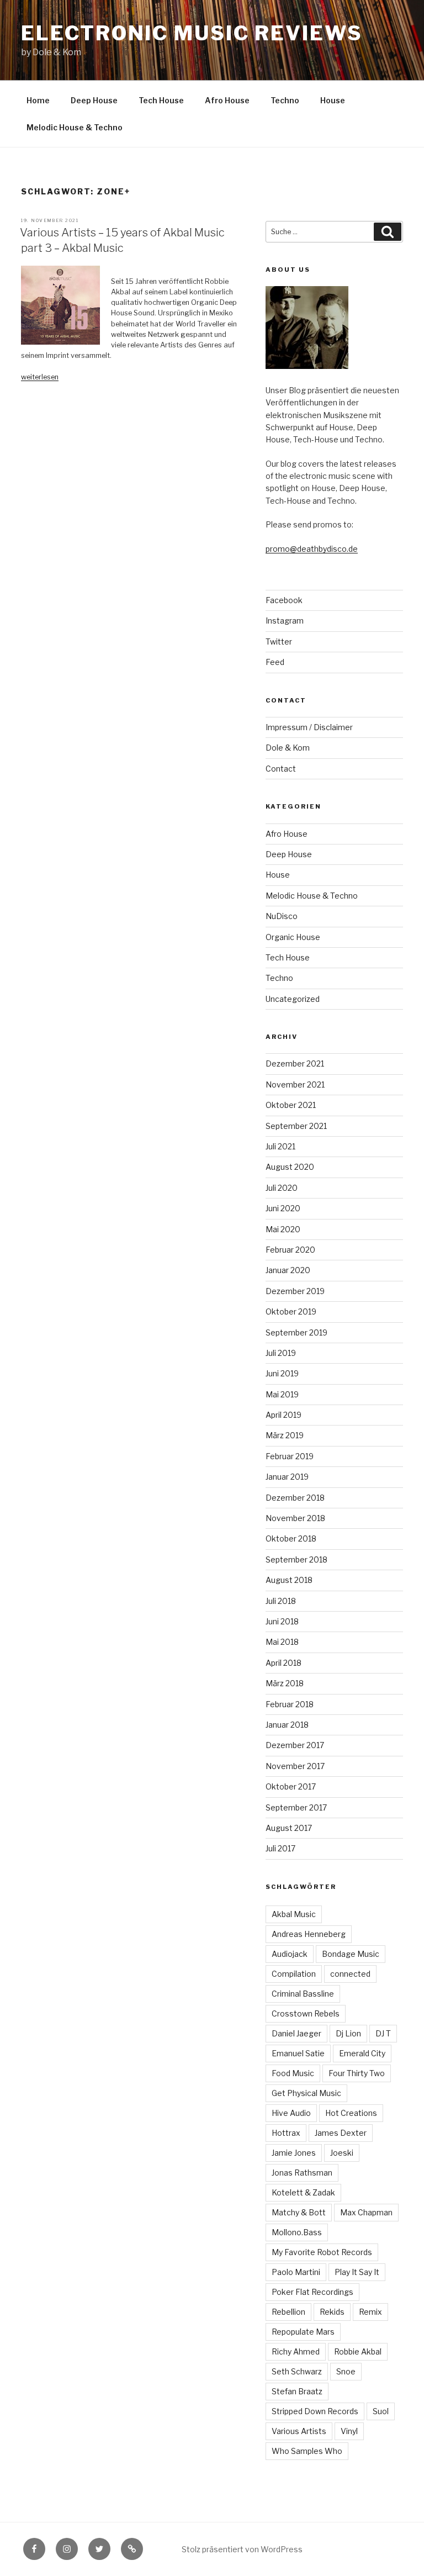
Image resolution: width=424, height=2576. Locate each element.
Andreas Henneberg (309, 1934)
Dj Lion (348, 2033)
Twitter (279, 642)
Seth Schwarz (297, 2371)
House (333, 100)
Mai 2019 (282, 1394)
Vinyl (349, 2431)
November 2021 (295, 1084)
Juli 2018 (281, 1601)
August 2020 (290, 1167)
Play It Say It (357, 2272)
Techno (285, 100)
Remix (370, 2312)
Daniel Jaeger (296, 2033)
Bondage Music (351, 1954)
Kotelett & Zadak (303, 2192)
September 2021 (296, 1126)
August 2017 (289, 1828)
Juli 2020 (282, 1188)
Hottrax (286, 2133)
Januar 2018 (287, 1725)
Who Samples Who (307, 2451)
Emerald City (362, 2053)
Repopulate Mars (303, 2332)
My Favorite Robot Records (322, 2252)
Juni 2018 (282, 1621)
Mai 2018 (282, 1642)
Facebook (284, 600)
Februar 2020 (290, 1250)
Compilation (294, 1974)
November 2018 (295, 1518)
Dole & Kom (288, 748)
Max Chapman (366, 2212)
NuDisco (282, 916)
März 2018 (285, 1683)
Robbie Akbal (358, 2351)
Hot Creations (351, 2113)
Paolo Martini (296, 2272)
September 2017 (296, 1807)
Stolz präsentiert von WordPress (242, 2549)
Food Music (293, 2073)
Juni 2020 (283, 1208)
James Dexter (341, 2133)
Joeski (342, 2153)
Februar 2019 (290, 1456)
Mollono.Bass (297, 2232)
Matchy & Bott (299, 2212)
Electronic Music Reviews (192, 33)
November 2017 (295, 1766)
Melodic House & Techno (75, 127)
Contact (281, 769)
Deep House (94, 100)
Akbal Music (294, 1914)
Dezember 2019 (295, 1291)
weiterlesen (40, 377)
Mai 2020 (283, 1229)
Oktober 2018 (291, 1538)
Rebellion (288, 2312)
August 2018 (289, 1580)
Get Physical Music (306, 2093)
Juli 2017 (280, 1848)
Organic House (293, 937)
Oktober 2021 (291, 1105)
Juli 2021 (280, 1146)
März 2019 (285, 1435)
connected (350, 1974)
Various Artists (299, 2431)
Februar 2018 (290, 1704)
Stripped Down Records (315, 2411)
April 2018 (283, 1663)
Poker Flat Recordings (312, 2292)
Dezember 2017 (295, 1745)
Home (38, 100)
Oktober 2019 (291, 1311)
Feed (275, 662)
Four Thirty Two (357, 2073)
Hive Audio (291, 2113)
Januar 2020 (288, 1270)
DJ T (383, 2033)
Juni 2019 (282, 1373)
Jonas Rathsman (302, 2173)
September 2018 (296, 1559)
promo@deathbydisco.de (312, 549)
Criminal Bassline (303, 1994)
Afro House (227, 100)
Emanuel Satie (298, 2053)
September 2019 (296, 1332)
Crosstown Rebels (306, 2013)
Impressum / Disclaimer (309, 727)
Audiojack (290, 1954)
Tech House (161, 100)
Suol (381, 2411)
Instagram (285, 621)
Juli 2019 (281, 1353)
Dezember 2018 (295, 1498)
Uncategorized (293, 999)
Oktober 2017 (291, 1786)
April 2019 (283, 1415)
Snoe (346, 2371)
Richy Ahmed (296, 2351)
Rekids (332, 2312)
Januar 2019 (287, 1477)
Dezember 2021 (295, 1063)
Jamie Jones (294, 2153)
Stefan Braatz (297, 2391)
